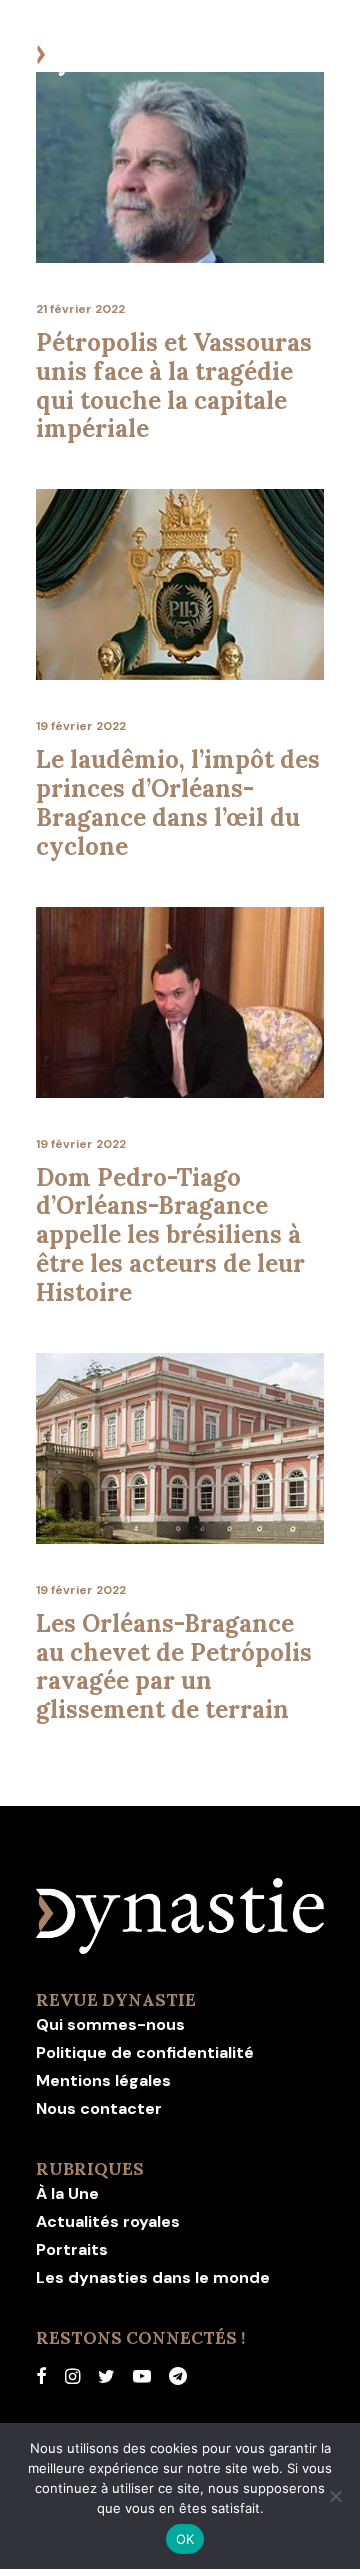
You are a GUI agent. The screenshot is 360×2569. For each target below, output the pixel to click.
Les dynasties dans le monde (153, 2277)
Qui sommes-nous (110, 2024)
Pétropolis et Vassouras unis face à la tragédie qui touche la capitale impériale (174, 385)
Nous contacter (99, 2108)
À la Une (67, 2193)
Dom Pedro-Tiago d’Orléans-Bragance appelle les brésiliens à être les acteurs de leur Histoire (170, 1235)
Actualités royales (108, 2221)
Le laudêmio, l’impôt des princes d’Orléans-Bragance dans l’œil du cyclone (178, 802)
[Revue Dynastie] (111, 56)
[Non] (335, 2496)
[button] (314, 56)
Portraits (72, 2249)
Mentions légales (103, 2080)
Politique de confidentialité (145, 2052)
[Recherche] (253, 56)
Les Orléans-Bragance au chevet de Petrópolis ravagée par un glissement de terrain (174, 1666)
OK (185, 2539)
